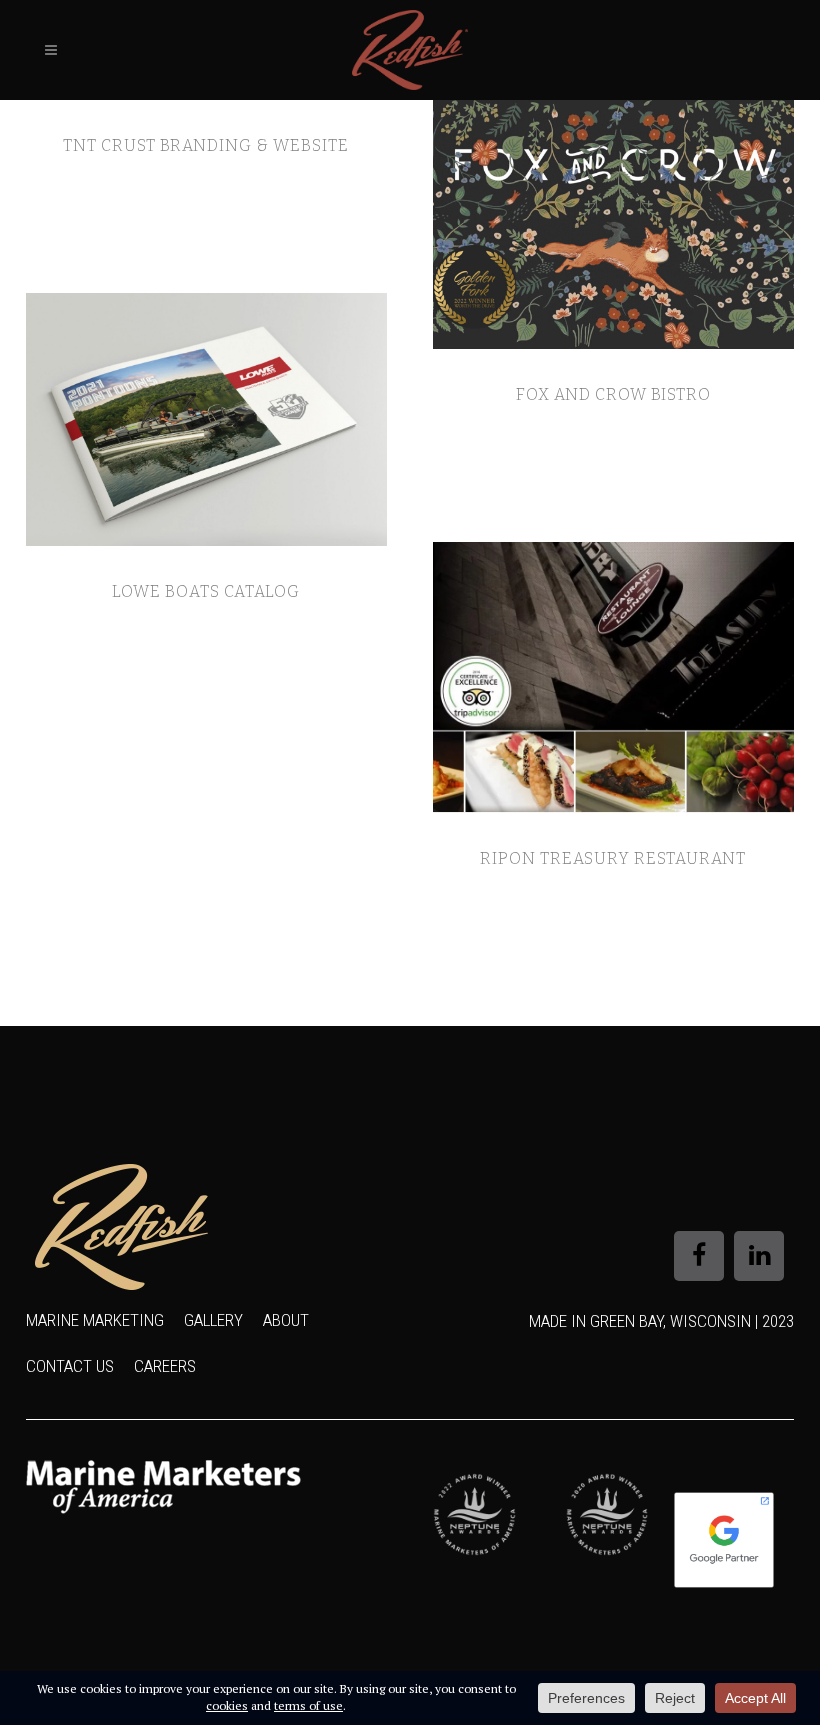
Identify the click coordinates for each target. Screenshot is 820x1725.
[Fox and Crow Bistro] (613, 224)
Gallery (213, 1320)
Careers (165, 1366)
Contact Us (70, 1366)
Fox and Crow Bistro (613, 394)
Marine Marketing (95, 1320)
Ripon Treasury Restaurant (613, 858)
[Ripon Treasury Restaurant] (613, 677)
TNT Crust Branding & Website (206, 145)
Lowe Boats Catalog (206, 591)
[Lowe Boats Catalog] (206, 419)
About (286, 1320)
